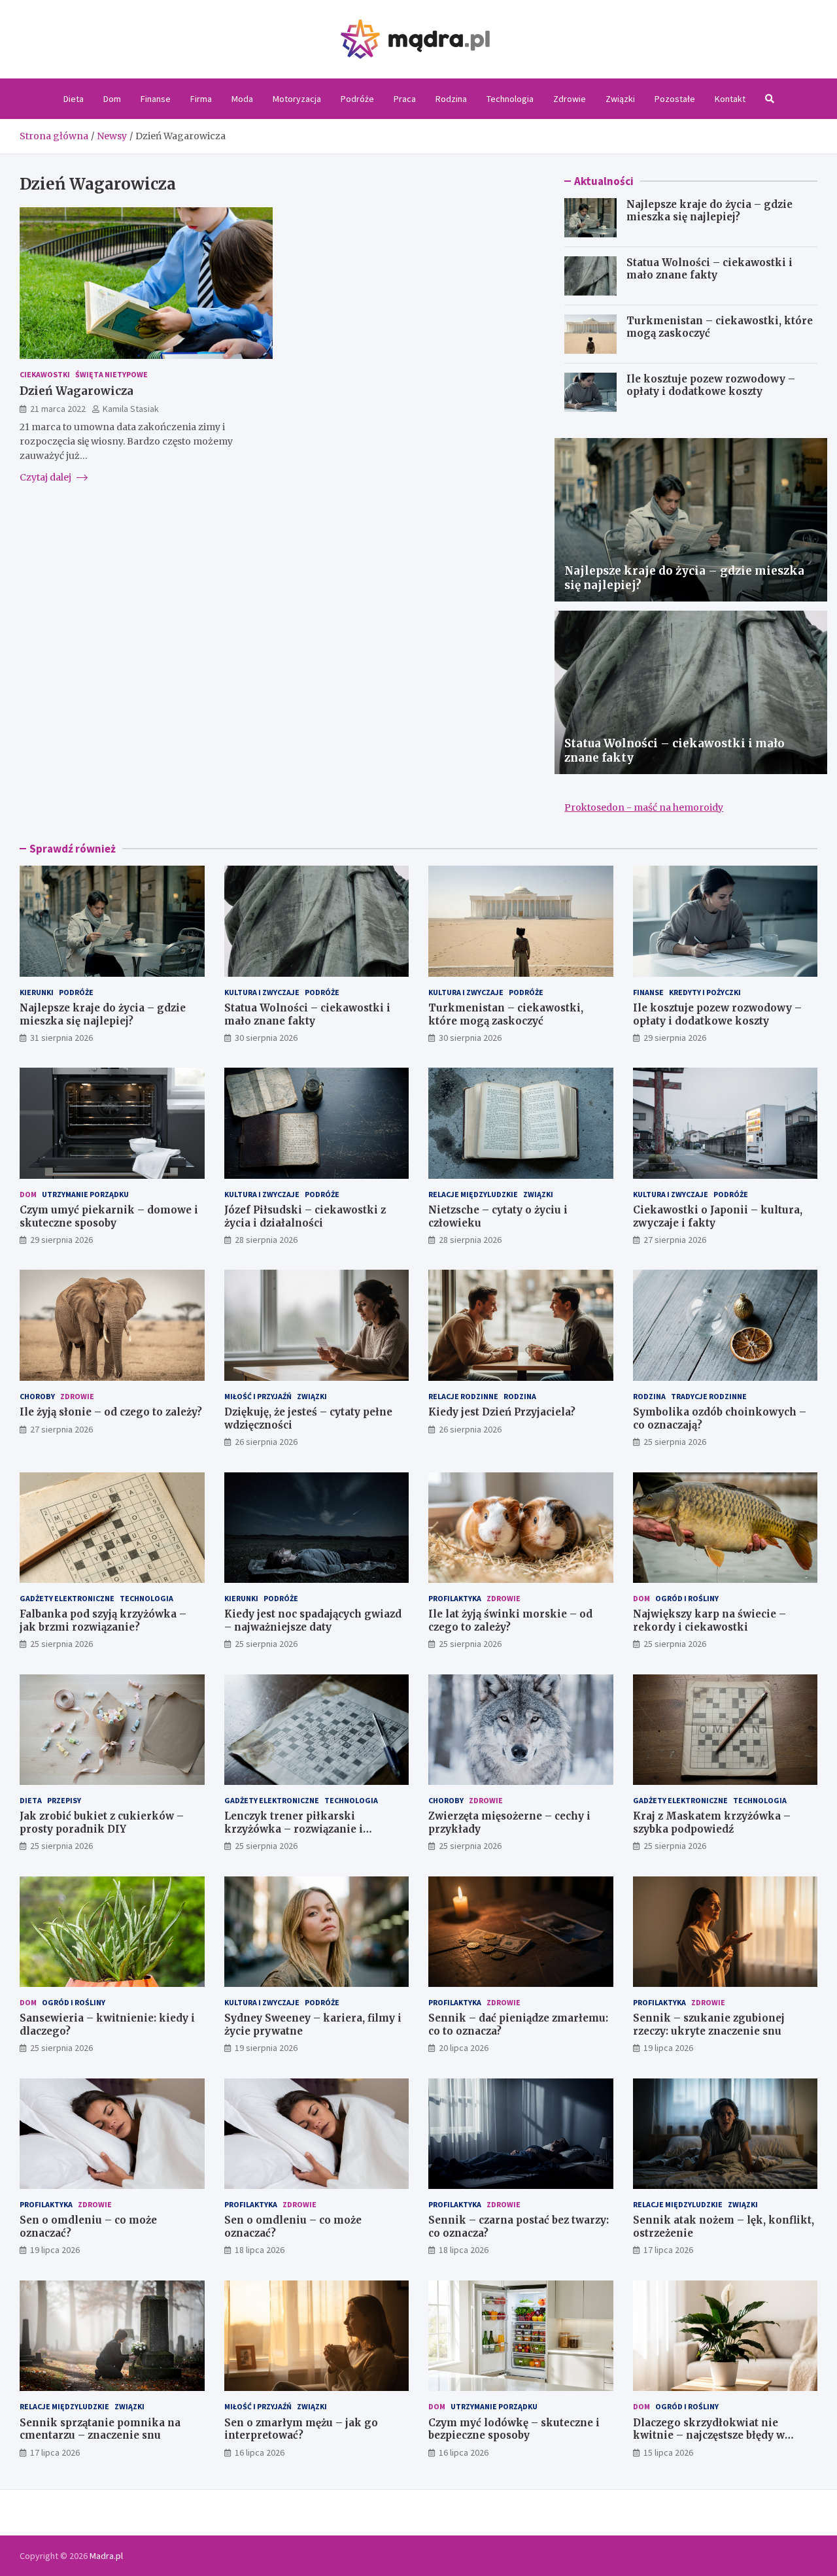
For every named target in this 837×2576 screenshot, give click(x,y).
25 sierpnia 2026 (675, 1442)
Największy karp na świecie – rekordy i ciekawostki (709, 1620)
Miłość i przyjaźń (258, 1396)
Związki (620, 99)
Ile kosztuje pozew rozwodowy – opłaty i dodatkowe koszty (711, 385)
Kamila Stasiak (131, 409)
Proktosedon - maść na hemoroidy (644, 807)
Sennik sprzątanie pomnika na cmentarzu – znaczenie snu (100, 2429)
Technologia (510, 99)
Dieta (74, 99)
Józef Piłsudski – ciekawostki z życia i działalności (305, 1216)
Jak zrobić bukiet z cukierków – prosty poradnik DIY (102, 1822)
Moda (242, 99)
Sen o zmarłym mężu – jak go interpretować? (301, 2429)
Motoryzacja (297, 99)
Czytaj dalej (46, 477)
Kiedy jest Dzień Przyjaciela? (502, 1412)
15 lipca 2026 (668, 2452)
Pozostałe (675, 99)
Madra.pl (106, 2556)
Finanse (156, 99)
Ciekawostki (45, 374)
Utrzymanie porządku (85, 1194)
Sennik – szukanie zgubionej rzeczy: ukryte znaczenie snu (709, 2025)
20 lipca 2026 (464, 2048)
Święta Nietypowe (111, 374)
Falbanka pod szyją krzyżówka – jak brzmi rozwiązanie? (103, 1620)
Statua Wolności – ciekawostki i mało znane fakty (709, 269)
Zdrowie (570, 99)
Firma (201, 99)
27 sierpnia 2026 (675, 1240)
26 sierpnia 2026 (266, 1442)
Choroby (37, 1396)
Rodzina (451, 99)
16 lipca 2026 (260, 2452)
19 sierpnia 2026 (266, 2048)
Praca (405, 99)
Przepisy (64, 1800)
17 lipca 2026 (668, 2250)
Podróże (357, 99)
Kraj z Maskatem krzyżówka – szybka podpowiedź (712, 1822)
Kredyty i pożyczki (705, 992)
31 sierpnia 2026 (61, 1038)
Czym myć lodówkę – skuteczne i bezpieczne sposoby (514, 2429)
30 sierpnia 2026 (266, 1038)
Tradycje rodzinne (709, 1396)
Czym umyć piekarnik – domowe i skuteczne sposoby (109, 1216)
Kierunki (37, 992)
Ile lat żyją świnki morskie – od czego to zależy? (510, 1620)
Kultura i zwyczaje (262, 992)
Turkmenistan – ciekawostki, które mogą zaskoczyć (506, 1014)
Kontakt (730, 99)
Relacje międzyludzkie (473, 1194)
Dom (112, 99)
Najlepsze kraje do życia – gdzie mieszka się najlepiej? (709, 211)
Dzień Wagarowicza (77, 391)
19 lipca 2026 (668, 2048)
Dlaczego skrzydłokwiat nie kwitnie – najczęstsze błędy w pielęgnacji (709, 2435)
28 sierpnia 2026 (266, 1240)
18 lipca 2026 (260, 2250)
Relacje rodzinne (463, 1396)
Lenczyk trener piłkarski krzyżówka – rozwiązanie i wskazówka (294, 1829)
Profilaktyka (455, 1598)
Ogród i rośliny (687, 1598)
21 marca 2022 (58, 409)
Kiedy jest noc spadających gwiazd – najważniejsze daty (313, 1620)
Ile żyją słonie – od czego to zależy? (111, 1412)
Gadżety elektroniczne (67, 1598)
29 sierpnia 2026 (675, 1038)
